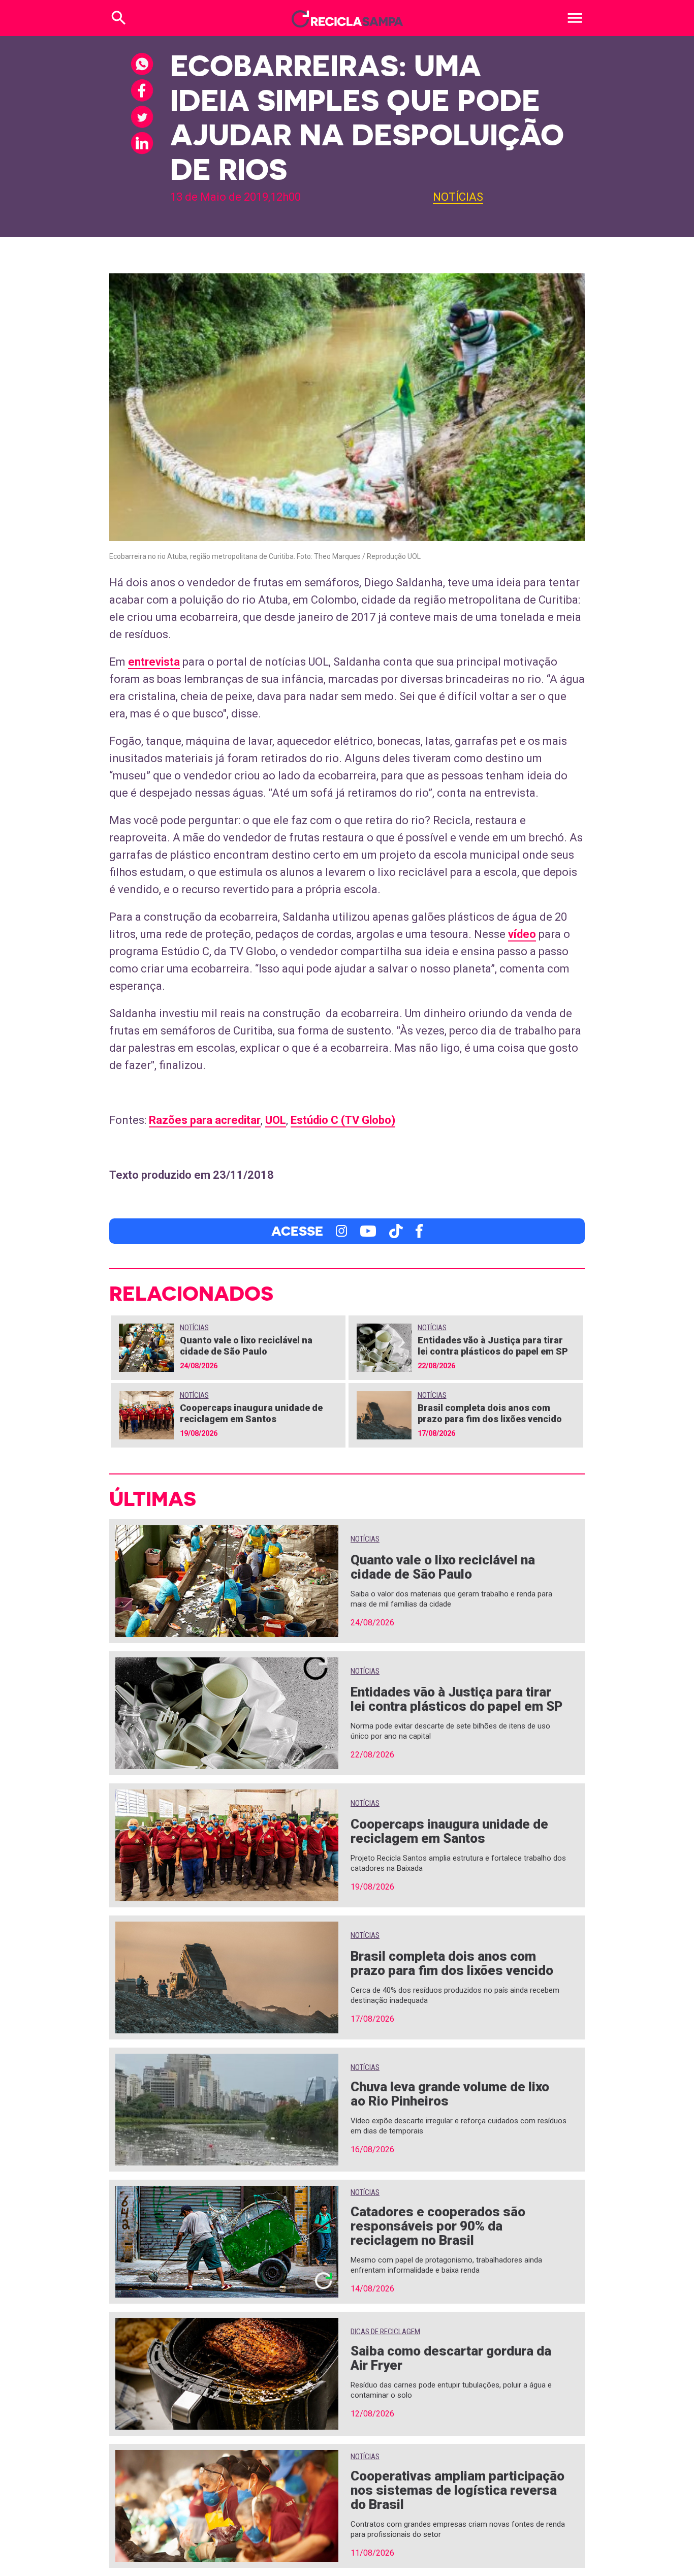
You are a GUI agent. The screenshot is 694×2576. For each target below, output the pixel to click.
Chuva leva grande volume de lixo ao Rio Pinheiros (450, 2094)
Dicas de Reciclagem (385, 2332)
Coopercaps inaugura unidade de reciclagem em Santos (251, 1413)
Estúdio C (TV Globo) (343, 1120)
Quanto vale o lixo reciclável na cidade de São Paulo (246, 1346)
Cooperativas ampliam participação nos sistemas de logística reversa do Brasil (458, 2490)
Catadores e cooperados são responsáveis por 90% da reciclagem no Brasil (438, 2226)
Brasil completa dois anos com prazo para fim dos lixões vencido (490, 1413)
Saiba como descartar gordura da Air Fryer (451, 2358)
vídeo (522, 934)
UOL (276, 1120)
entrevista (154, 662)
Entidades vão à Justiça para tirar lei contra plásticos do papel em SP (493, 1346)
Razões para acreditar (205, 1120)
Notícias (458, 197)
